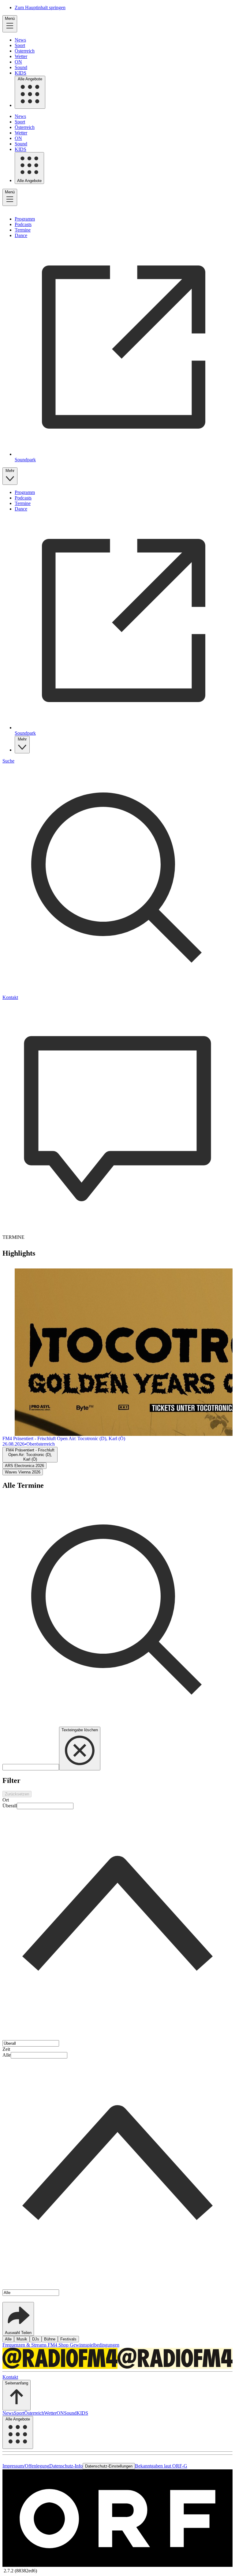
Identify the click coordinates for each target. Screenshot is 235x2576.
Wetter (21, 56)
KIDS (21, 73)
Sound (21, 67)
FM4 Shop (58, 2345)
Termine (23, 230)
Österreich (25, 51)
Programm (25, 219)
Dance (21, 235)
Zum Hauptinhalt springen (40, 7)
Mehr (10, 471)
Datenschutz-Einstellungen (109, 2466)
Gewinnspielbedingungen (94, 2345)
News (20, 40)
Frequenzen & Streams (25, 2345)
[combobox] (117, 1921)
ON (18, 62)
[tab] (30, 1455)
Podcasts (23, 224)
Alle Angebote (30, 79)
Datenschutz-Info (66, 2466)
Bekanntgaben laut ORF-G (161, 2466)
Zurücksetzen (17, 1794)
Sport (20, 45)
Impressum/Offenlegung (26, 2466)
